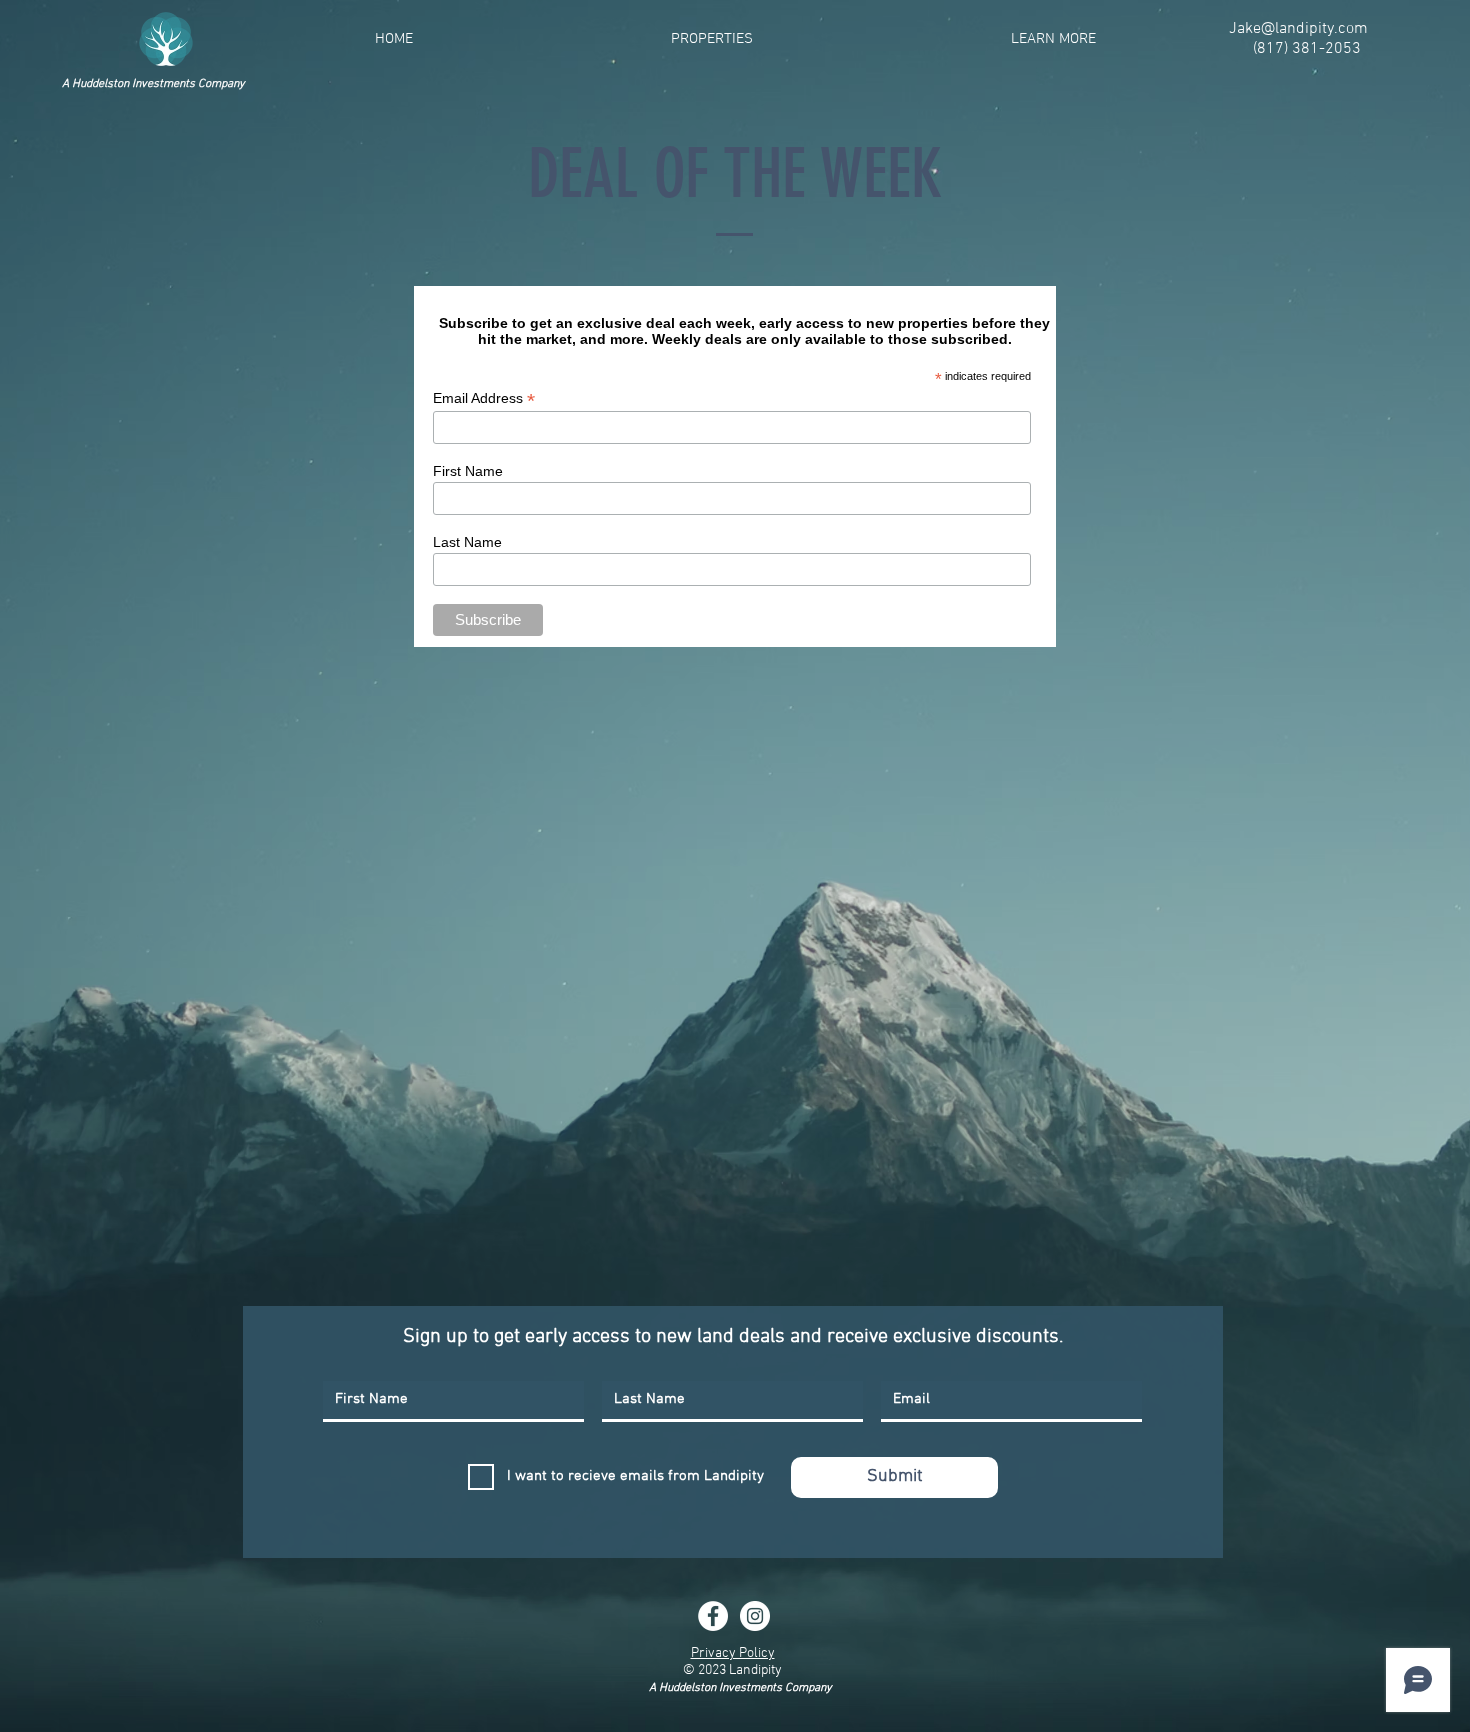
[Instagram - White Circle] (755, 1616)
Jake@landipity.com (1298, 29)
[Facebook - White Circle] (713, 1616)
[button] (712, 39)
